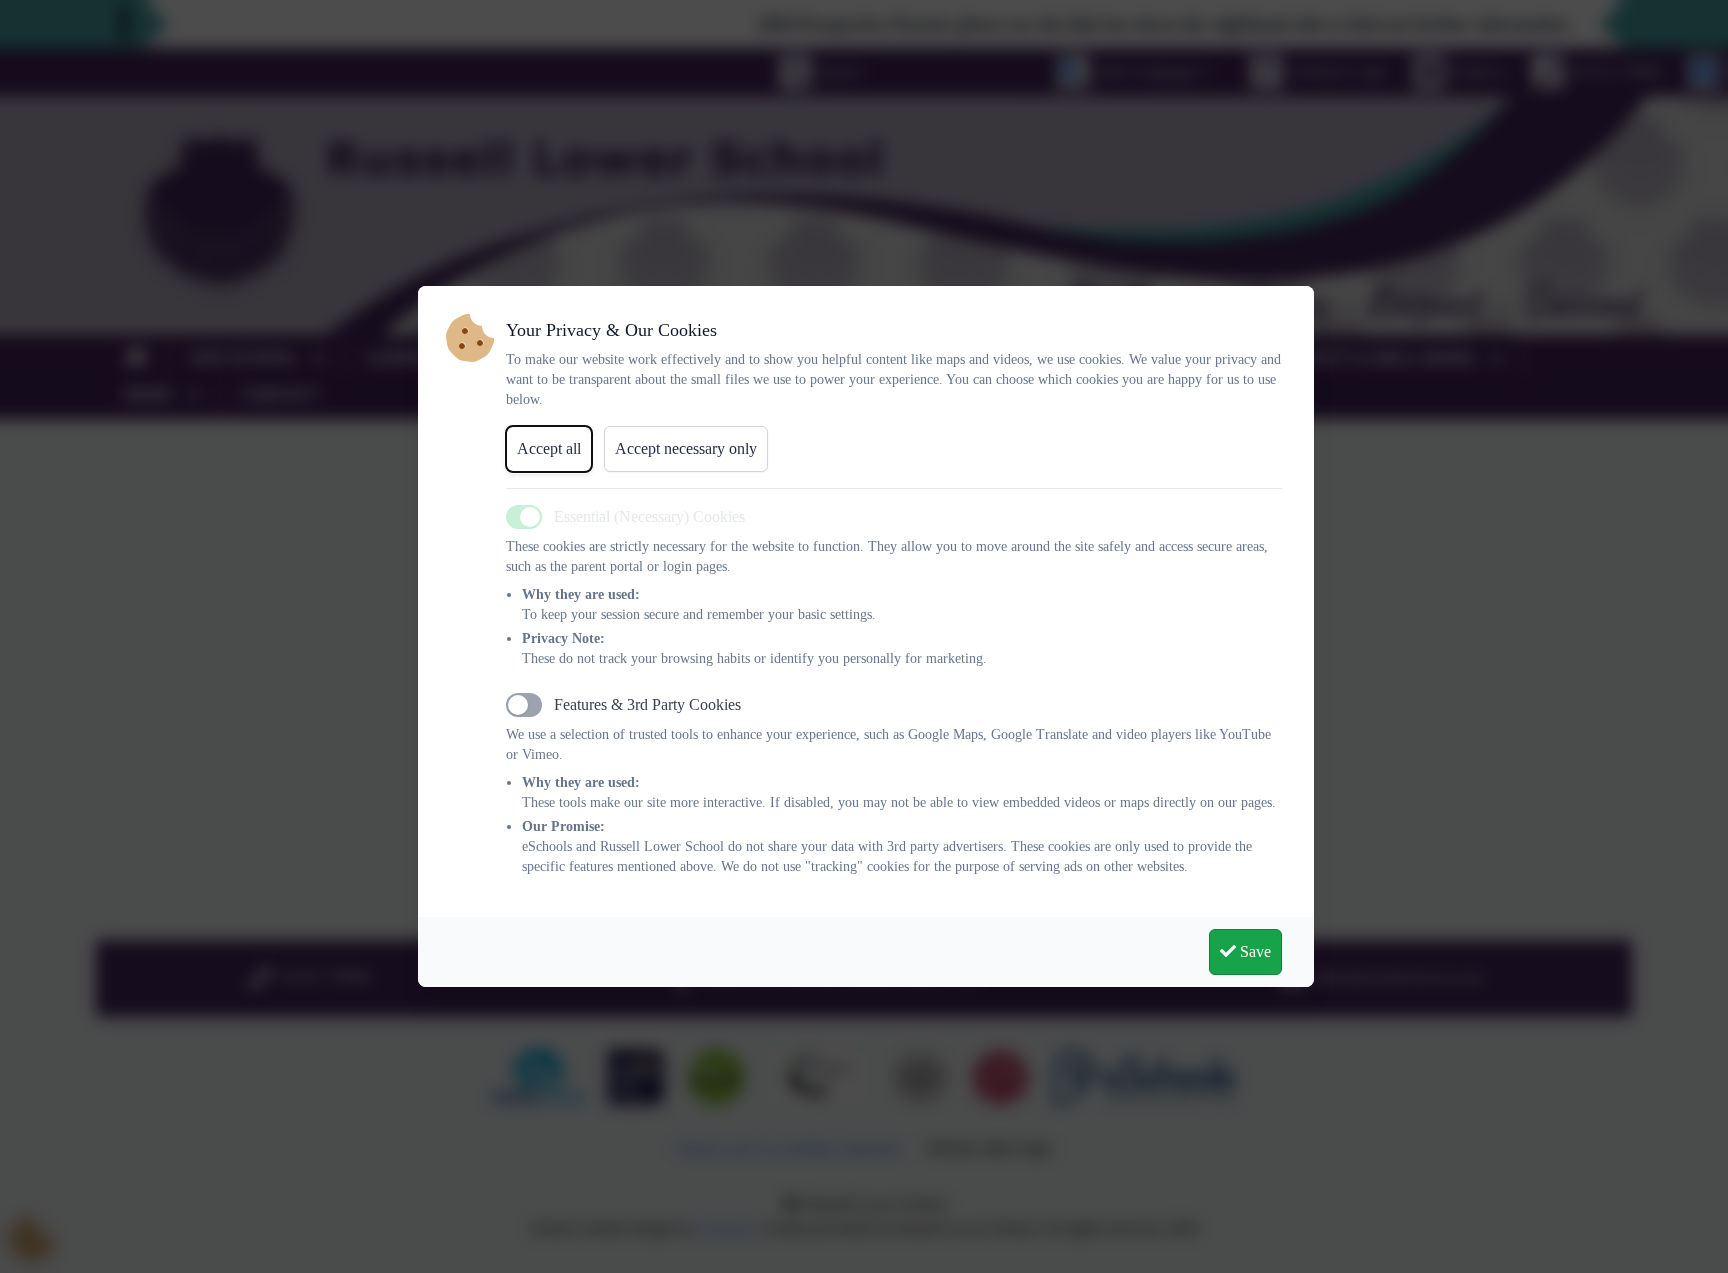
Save (1253, 951)
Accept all (549, 448)
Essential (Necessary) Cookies (649, 516)
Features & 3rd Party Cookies (647, 704)
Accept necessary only (686, 448)
